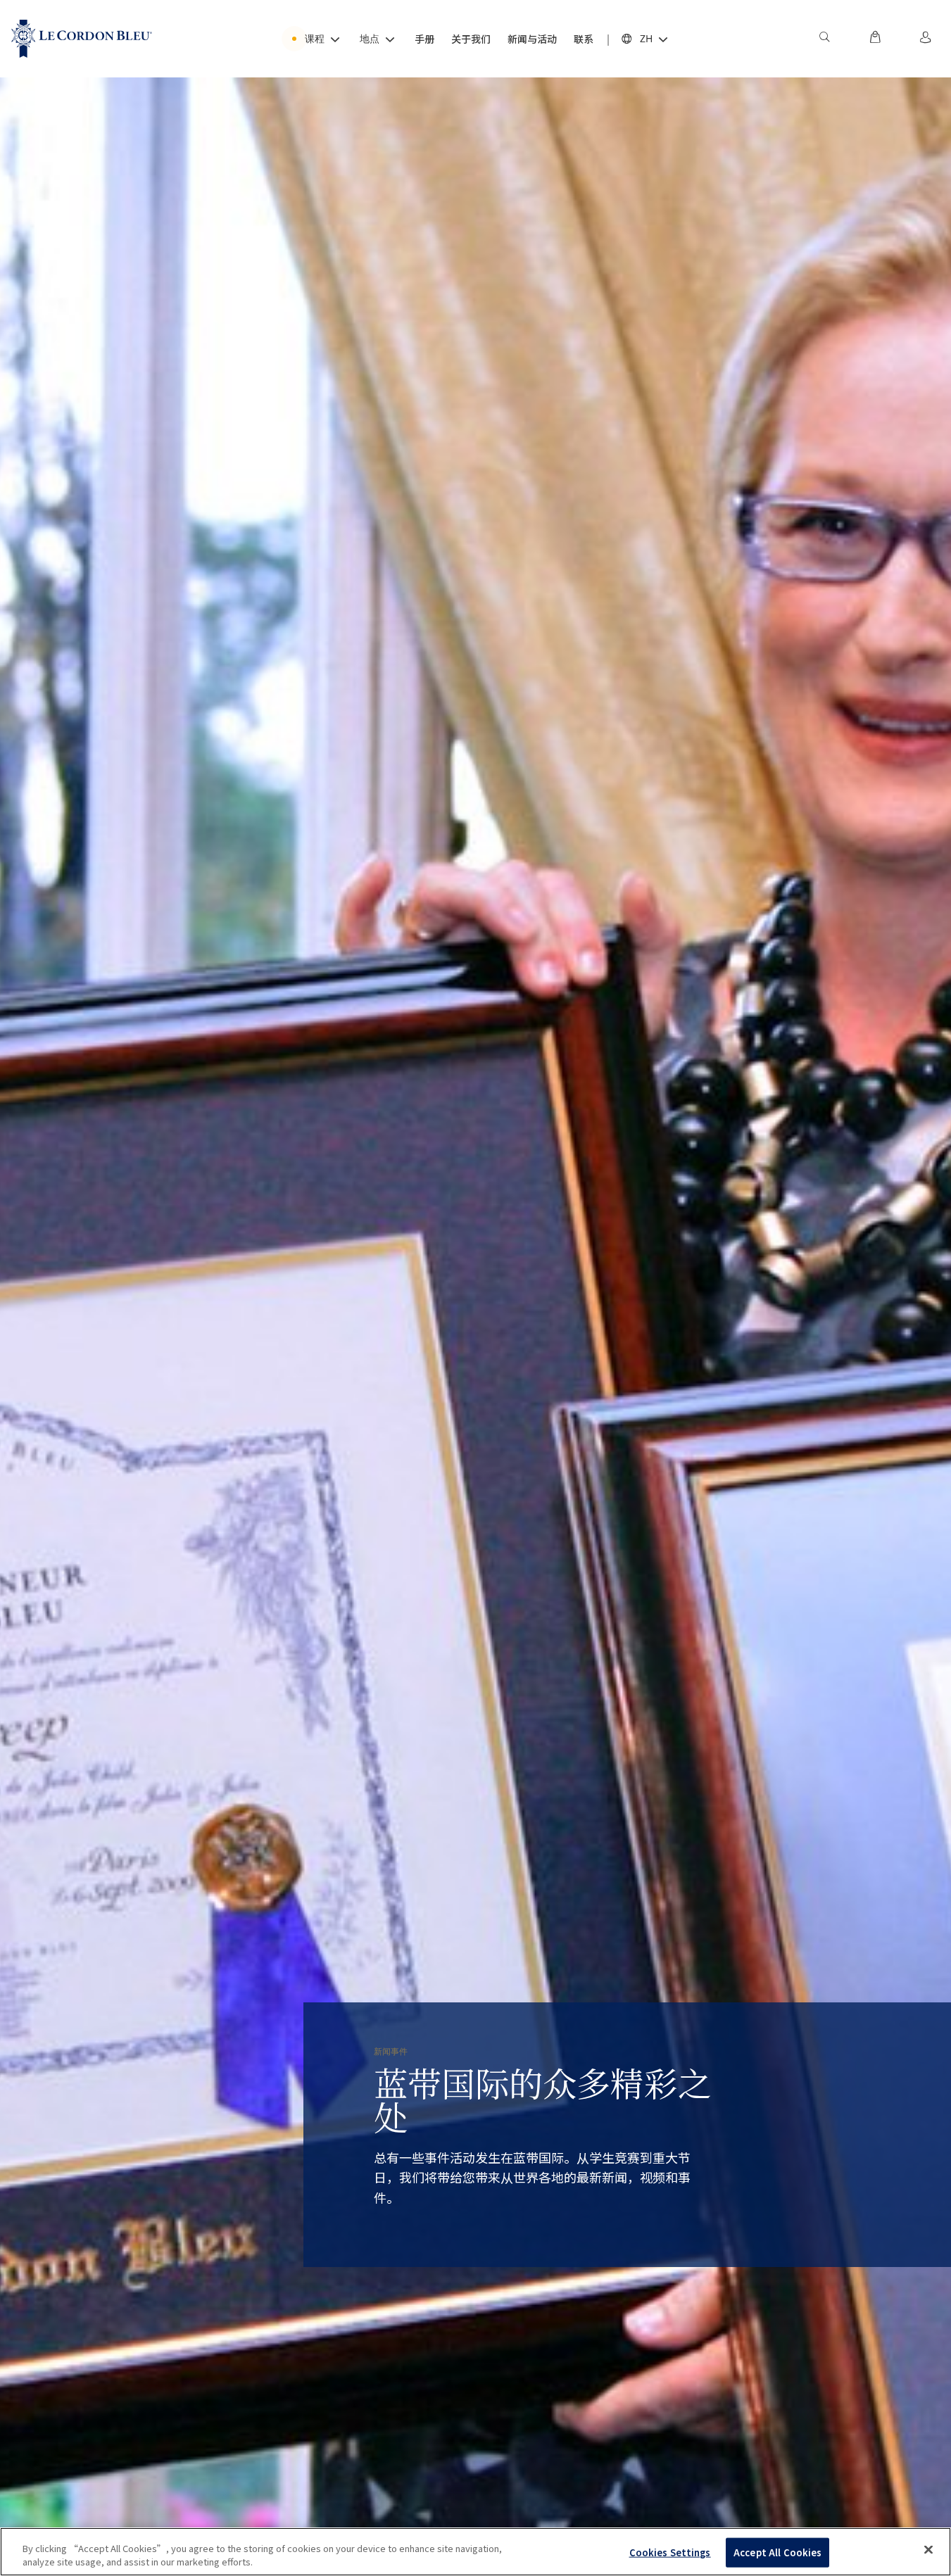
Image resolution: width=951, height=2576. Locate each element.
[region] (475, 2552)
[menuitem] (824, 39)
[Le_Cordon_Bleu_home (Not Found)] (82, 39)
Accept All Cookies (777, 2552)
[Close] (928, 2550)
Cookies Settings (670, 2552)
